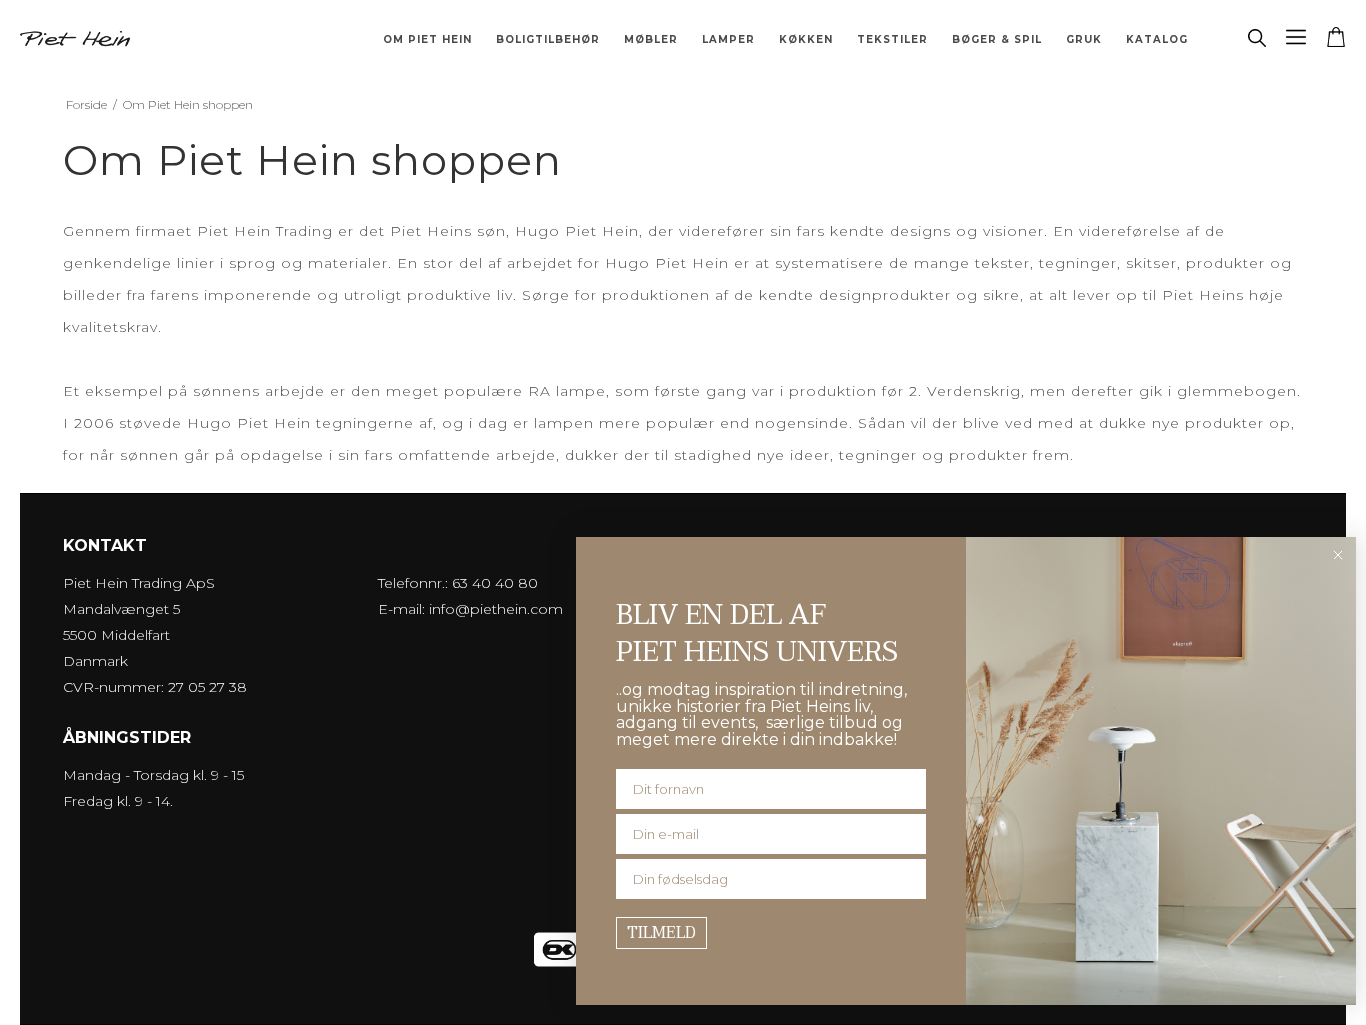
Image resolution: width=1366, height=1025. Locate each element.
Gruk (1084, 39)
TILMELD (661, 933)
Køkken (806, 39)
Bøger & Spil (997, 39)
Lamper (728, 39)
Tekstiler (892, 39)
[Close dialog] (1338, 555)
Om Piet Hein (427, 39)
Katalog (1157, 39)
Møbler (651, 39)
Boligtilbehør (548, 39)
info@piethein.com (496, 609)
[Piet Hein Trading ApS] (75, 39)
